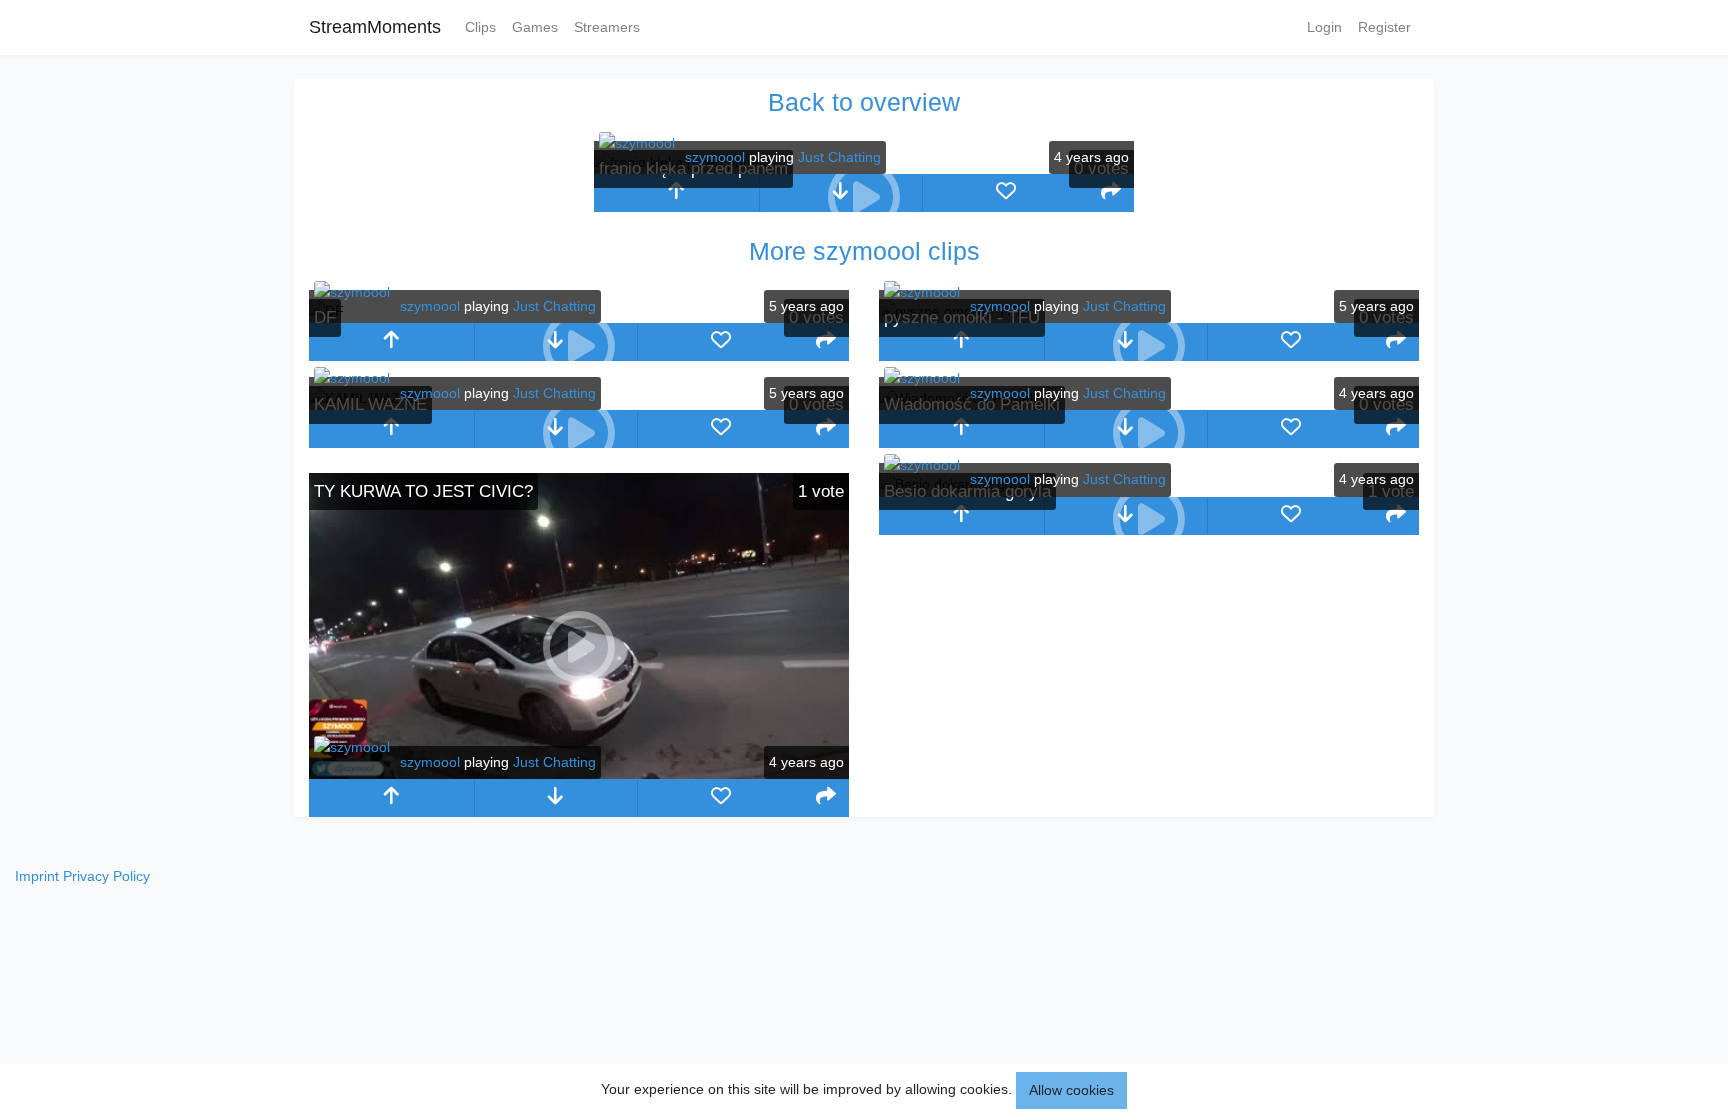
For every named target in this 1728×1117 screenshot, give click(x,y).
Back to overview (864, 102)
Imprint (37, 876)
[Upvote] (676, 193)
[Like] (1005, 193)
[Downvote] (556, 798)
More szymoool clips (864, 251)
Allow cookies (1071, 1090)
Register (1384, 27)
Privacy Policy (106, 876)
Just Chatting (839, 157)
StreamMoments (375, 27)
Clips (480, 27)
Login (1324, 27)
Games (535, 27)
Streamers (607, 27)
